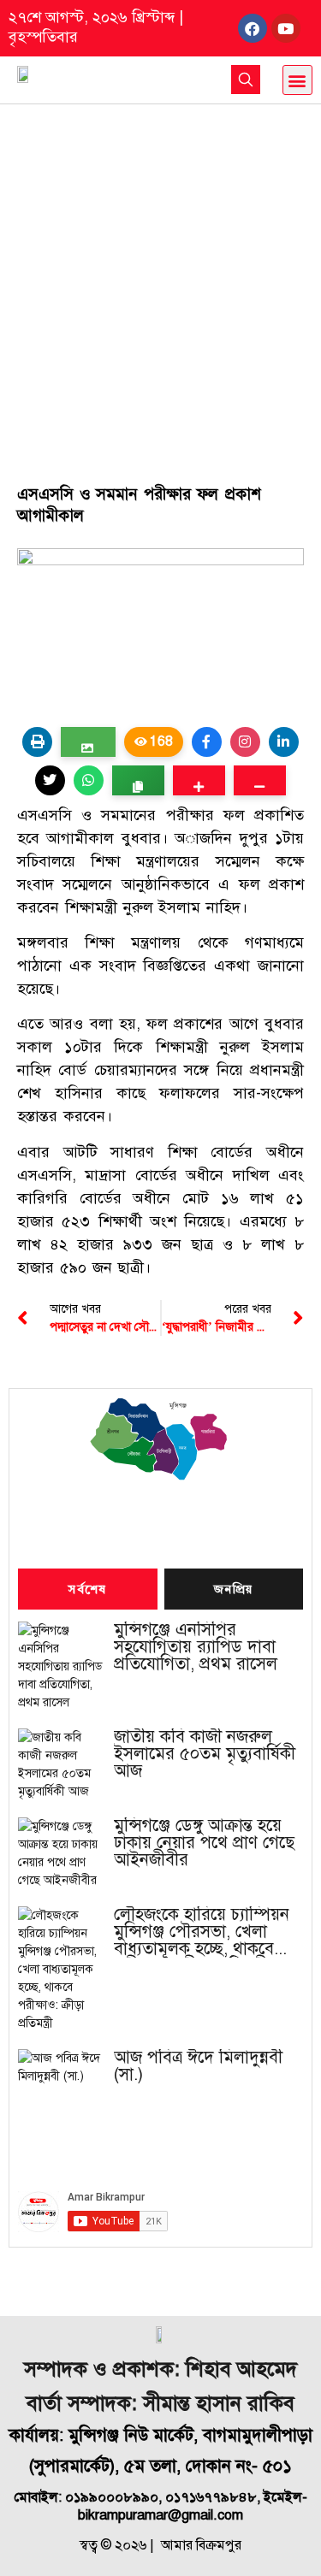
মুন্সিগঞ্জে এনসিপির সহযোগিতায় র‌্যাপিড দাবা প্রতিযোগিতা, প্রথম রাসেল (196, 1647)
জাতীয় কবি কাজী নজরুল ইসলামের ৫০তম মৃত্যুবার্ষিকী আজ (205, 1754)
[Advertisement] (160, 273)
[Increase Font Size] (199, 780)
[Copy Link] (138, 780)
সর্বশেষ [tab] (87, 1590)
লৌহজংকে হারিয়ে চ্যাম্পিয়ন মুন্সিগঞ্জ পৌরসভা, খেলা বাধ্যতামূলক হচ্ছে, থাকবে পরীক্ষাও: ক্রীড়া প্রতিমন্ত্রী (202, 1932)
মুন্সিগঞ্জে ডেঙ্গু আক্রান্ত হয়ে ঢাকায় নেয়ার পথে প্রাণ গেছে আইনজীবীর (204, 1843)
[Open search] (246, 80)
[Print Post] (37, 742)
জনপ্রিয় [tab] (234, 1590)
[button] (297, 80)
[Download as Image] (88, 742)
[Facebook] (253, 28)
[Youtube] (286, 28)
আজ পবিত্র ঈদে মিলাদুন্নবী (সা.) (198, 2066)
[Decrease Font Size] (260, 780)
